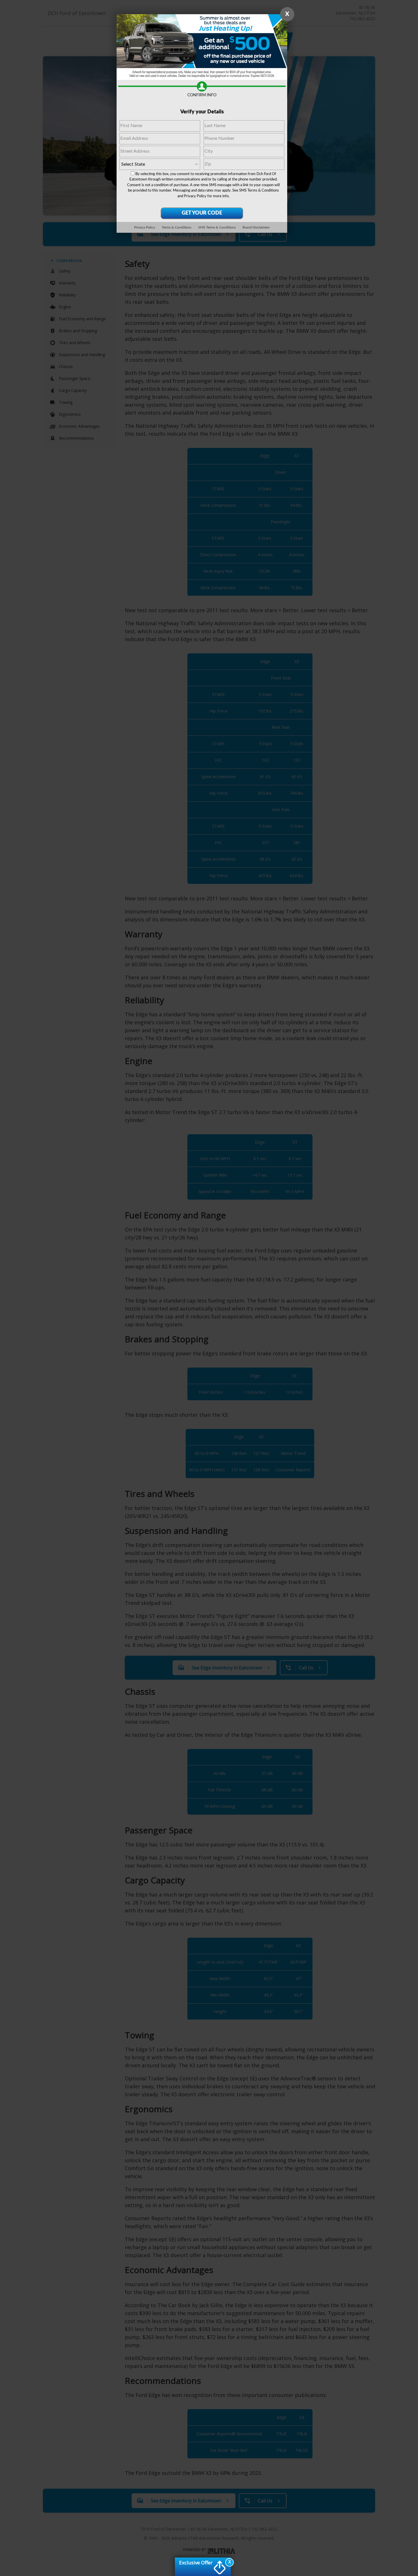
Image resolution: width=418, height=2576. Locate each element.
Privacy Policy (195, 196)
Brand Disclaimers (256, 227)
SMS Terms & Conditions (259, 191)
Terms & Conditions (177, 227)
